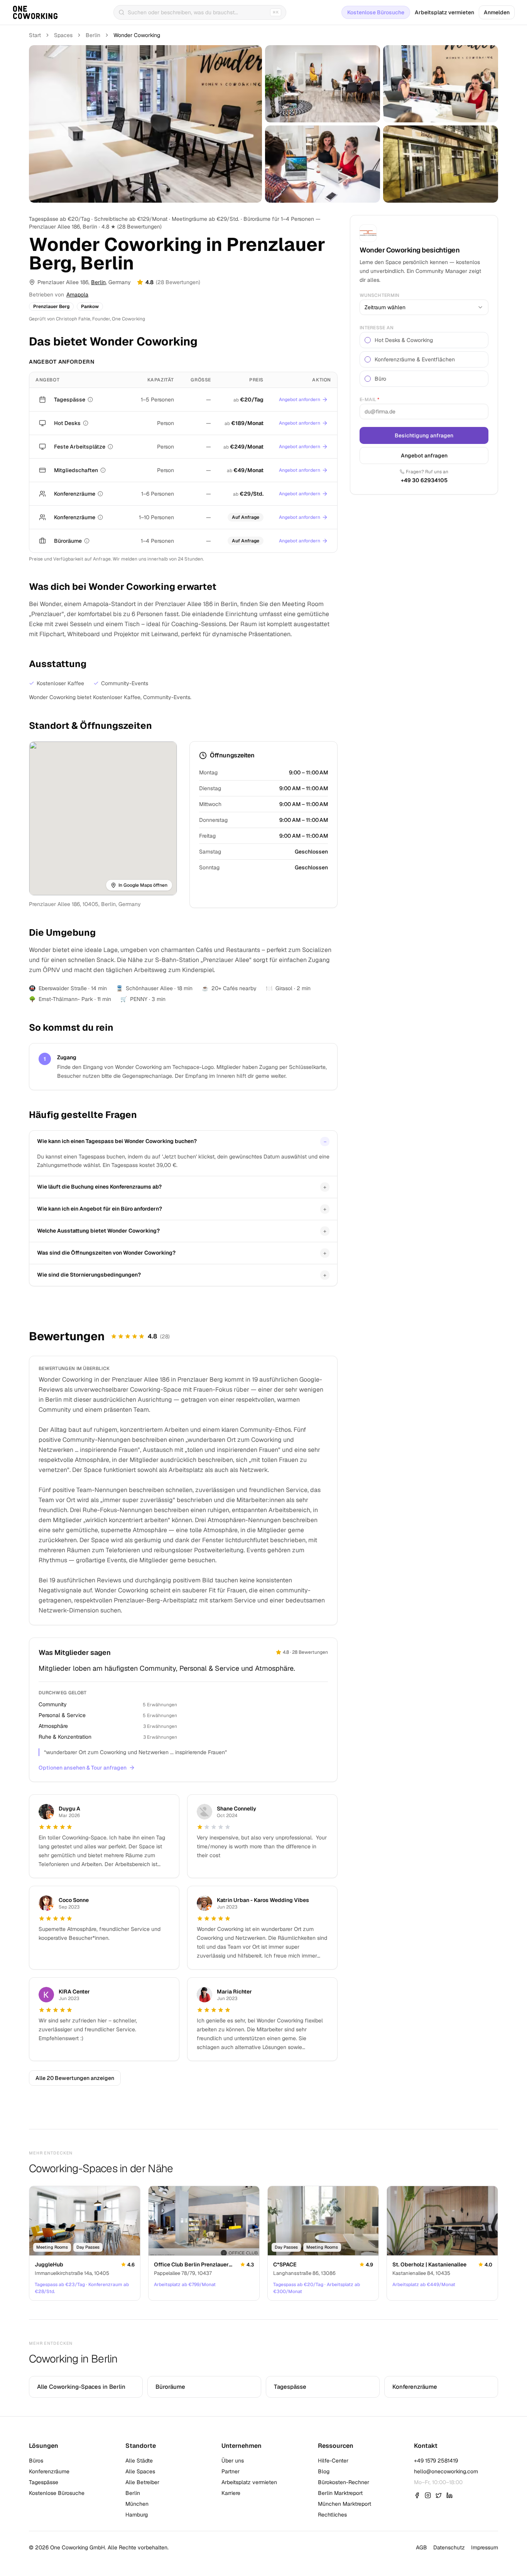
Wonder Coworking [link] (137, 35)
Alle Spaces (140, 2471)
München (137, 2504)
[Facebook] (417, 2495)
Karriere (231, 2493)
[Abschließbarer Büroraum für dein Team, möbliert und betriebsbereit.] (87, 541)
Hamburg (137, 2515)
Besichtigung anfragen (424, 435)
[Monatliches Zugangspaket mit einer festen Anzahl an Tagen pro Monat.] (103, 470)
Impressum (485, 2547)
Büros (36, 2461)
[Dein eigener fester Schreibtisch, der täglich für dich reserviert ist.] (110, 447)
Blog (324, 2471)
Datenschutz (449, 2547)
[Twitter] (439, 2495)
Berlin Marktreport (340, 2493)
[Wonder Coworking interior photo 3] (441, 84)
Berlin (93, 35)
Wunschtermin (380, 295)
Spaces (63, 35)
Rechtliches (332, 2515)
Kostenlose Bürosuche (376, 12)
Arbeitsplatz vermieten (444, 12)
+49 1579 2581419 (436, 2461)
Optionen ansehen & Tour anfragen (83, 1768)
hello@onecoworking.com (446, 2471)
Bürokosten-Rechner (344, 2482)
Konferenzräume (49, 2471)
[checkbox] (368, 340)
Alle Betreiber (142, 2482)
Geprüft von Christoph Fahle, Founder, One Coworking (87, 319)
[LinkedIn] (449, 2495)
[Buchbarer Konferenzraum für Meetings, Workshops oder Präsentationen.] (100, 494)
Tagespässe (44, 2482)
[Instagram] (428, 2495)
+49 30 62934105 (424, 480)
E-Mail (369, 400)
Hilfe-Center (333, 2461)
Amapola (77, 295)
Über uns (233, 2461)
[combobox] (424, 307)
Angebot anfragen (424, 456)
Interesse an (377, 328)
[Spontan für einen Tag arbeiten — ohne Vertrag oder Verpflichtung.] (90, 400)
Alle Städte (139, 2461)
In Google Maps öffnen (143, 885)
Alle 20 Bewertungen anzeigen (75, 2078)
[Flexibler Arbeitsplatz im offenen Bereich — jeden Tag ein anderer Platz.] (86, 423)
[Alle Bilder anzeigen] (145, 124)
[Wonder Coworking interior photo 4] (323, 164)
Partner (231, 2471)
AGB (421, 2547)
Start (35, 35)
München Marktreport (345, 2504)
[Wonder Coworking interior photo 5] (441, 164)
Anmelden (497, 12)
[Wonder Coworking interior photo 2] (323, 84)
